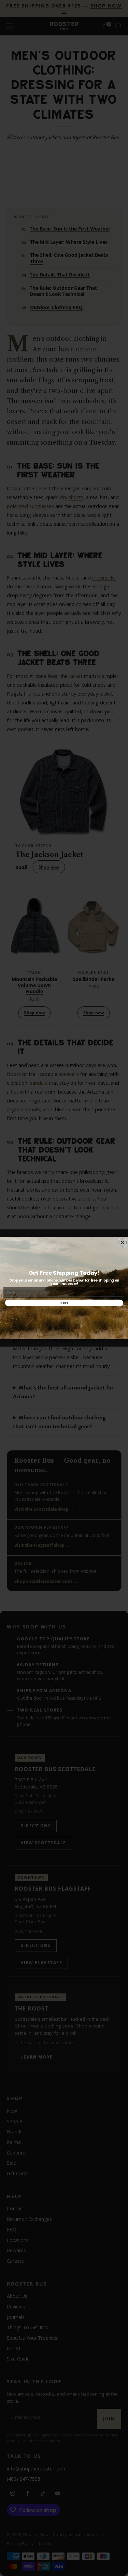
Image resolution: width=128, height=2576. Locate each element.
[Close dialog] (122, 1243)
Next (64, 1303)
